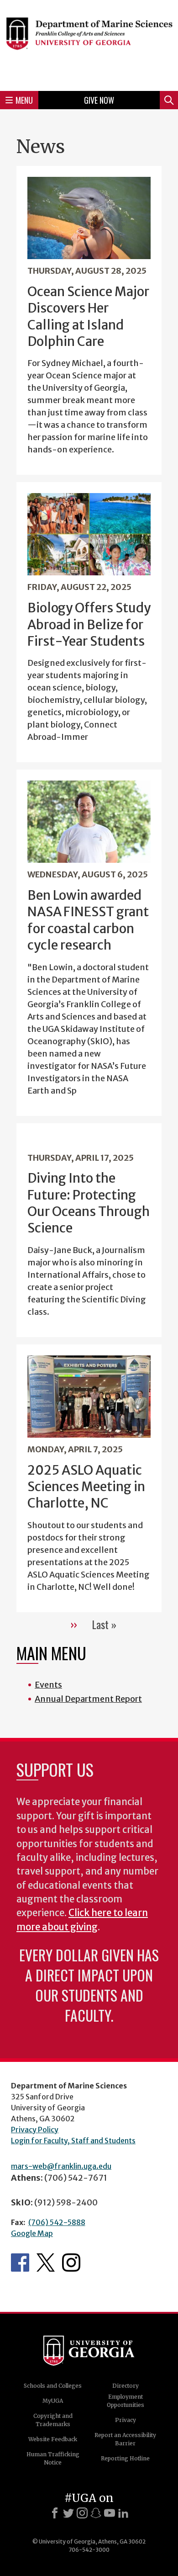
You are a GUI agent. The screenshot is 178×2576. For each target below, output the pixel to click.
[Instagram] (82, 2513)
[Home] (89, 44)
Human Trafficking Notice (53, 2458)
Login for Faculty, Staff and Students (73, 2140)
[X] (68, 2513)
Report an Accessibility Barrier (125, 2439)
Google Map (32, 2233)
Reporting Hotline (125, 2458)
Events (48, 1685)
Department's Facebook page (20, 2263)
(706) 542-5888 (57, 2222)
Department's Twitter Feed (46, 2263)
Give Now (99, 100)
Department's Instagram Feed (71, 2263)
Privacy (126, 2420)
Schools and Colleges (53, 2386)
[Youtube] (110, 2513)
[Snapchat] (96, 2513)
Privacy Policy (35, 2130)
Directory (126, 2386)
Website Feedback (53, 2439)
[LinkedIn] (123, 2513)
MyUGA (53, 2401)
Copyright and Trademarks (53, 2420)
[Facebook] (55, 2513)
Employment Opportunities (126, 2401)
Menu (24, 100)
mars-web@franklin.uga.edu (61, 2166)
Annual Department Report (88, 1699)
